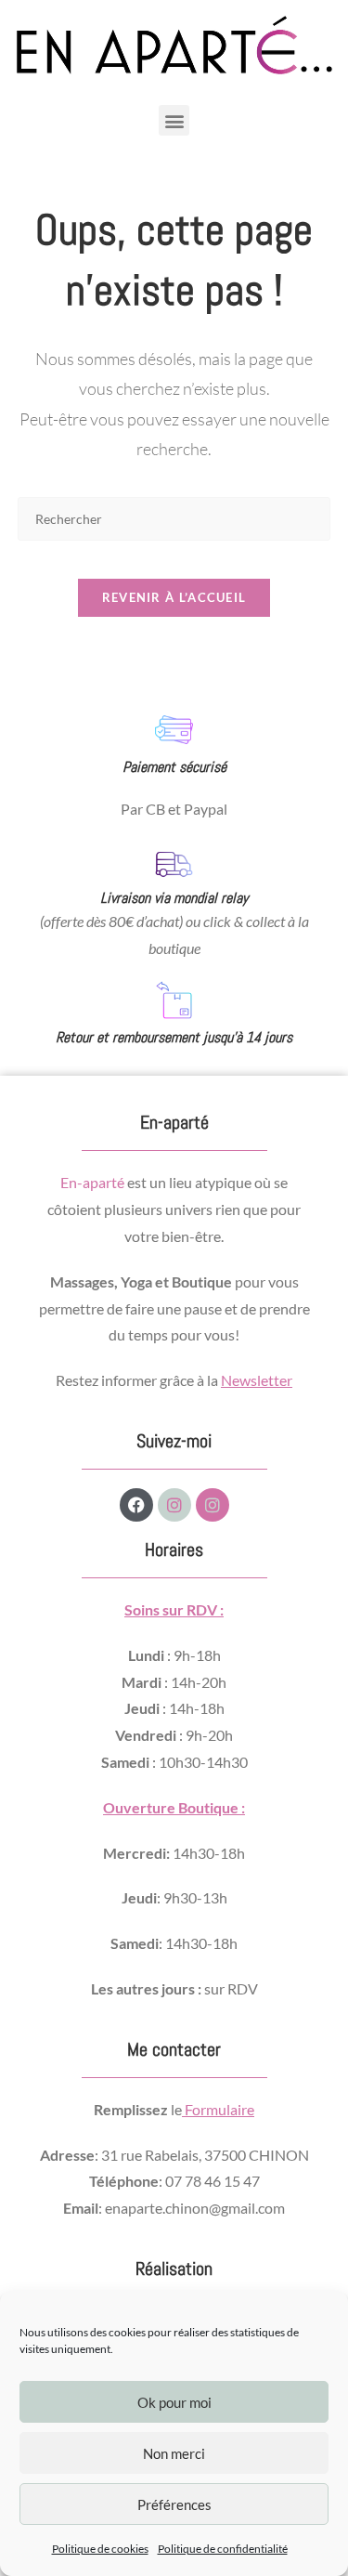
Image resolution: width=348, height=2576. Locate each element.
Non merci (174, 2453)
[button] (174, 120)
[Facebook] (136, 1505)
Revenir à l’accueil (174, 597)
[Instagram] (174, 1505)
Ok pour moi (174, 2402)
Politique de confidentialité (223, 2549)
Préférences (174, 2504)
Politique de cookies (100, 2549)
